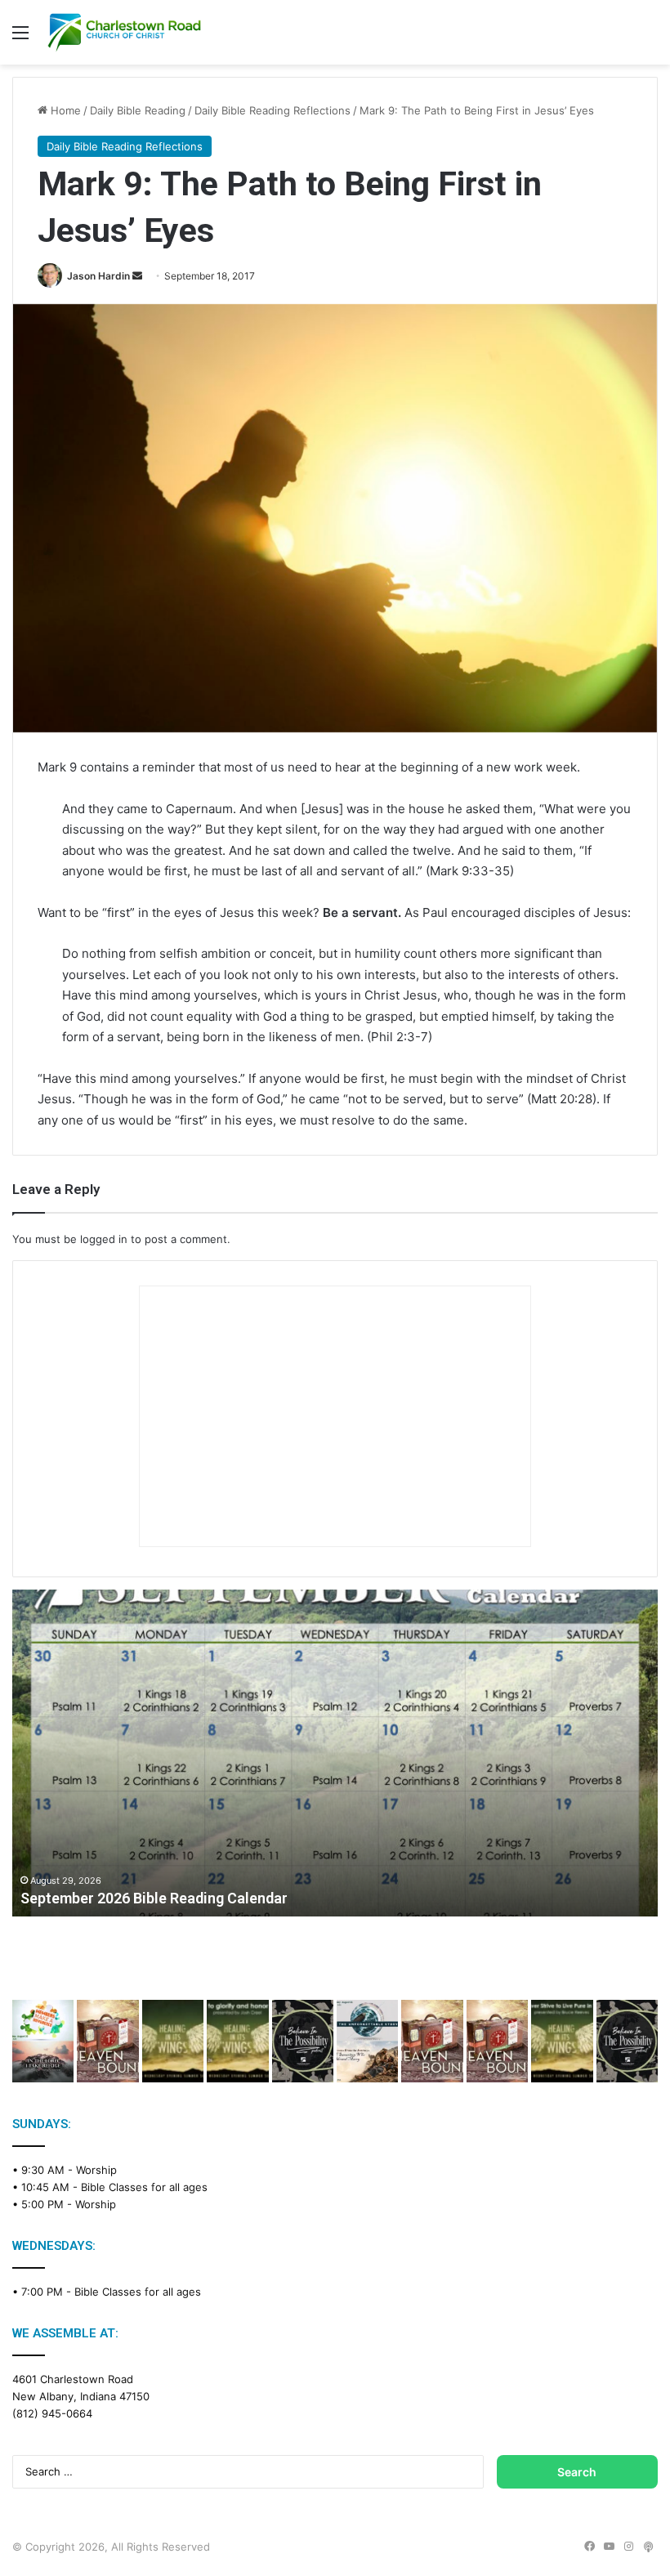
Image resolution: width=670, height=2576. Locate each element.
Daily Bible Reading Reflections (272, 110)
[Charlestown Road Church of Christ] (124, 32)
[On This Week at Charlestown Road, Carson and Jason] (497, 2041)
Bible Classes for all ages (144, 2187)
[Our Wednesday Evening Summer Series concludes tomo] (237, 2041)
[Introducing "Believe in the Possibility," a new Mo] (627, 2041)
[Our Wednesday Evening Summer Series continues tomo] (562, 2041)
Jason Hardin (98, 276)
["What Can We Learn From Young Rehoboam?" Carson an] (432, 2041)
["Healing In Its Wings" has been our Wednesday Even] (173, 2041)
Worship (96, 2170)
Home (64, 110)
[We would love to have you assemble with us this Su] (43, 2041)
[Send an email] (137, 276)
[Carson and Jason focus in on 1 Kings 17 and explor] (107, 2041)
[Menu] (20, 38)
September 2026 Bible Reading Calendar (154, 1898)
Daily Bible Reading (138, 110)
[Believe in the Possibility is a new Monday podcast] (303, 2041)
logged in (104, 1239)
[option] (335, 1753)
